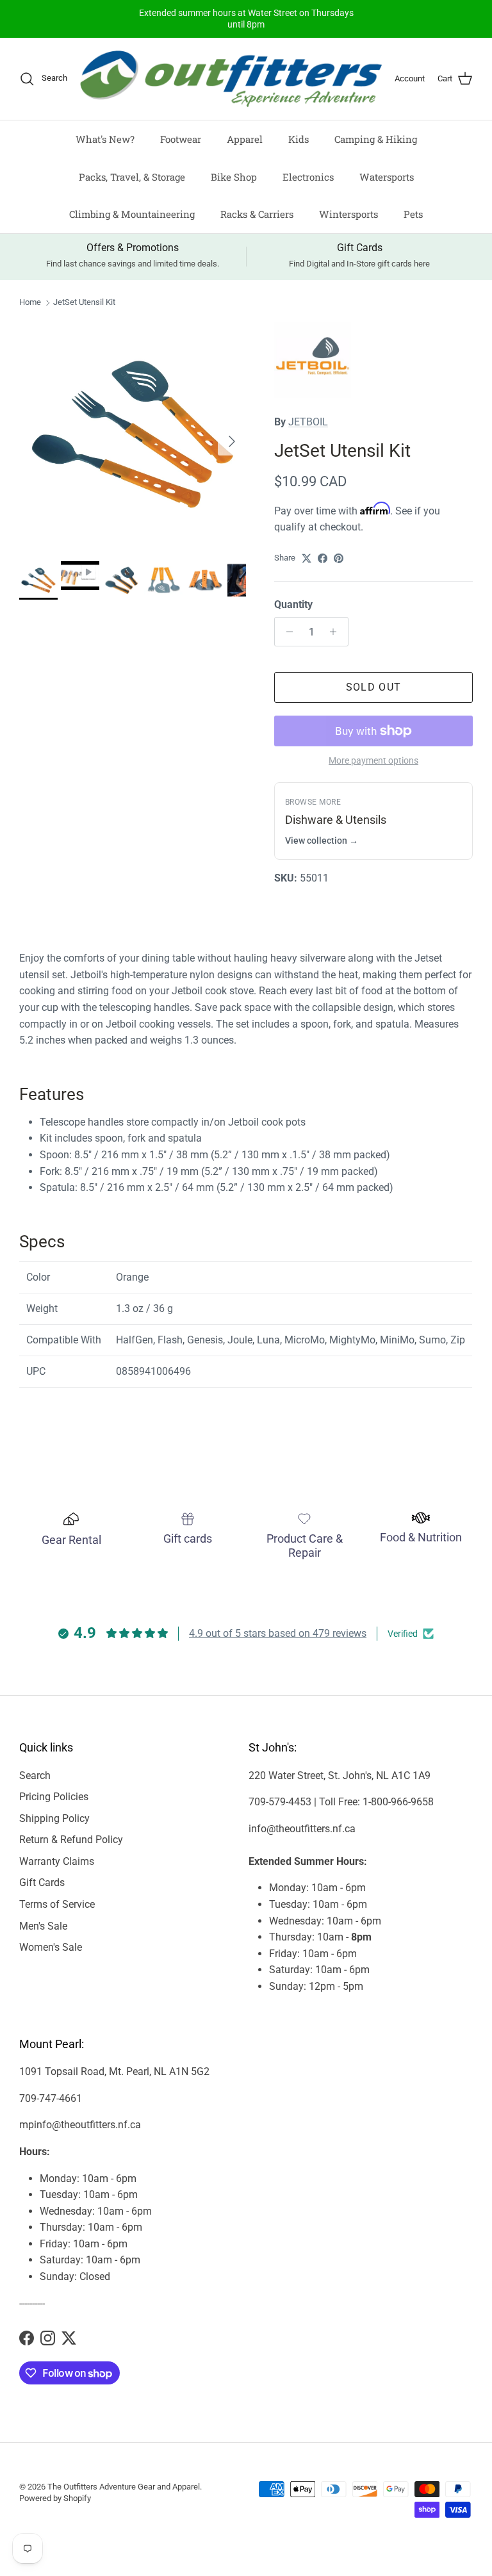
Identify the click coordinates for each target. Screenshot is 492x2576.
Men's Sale (43, 1926)
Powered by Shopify (55, 2498)
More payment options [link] (373, 760)
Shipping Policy (54, 1818)
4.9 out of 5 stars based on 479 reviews (278, 1633)
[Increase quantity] (337, 632)
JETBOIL (308, 422)
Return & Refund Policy (71, 1840)
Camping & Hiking (376, 139)
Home (30, 303)
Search (35, 1776)
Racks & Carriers (257, 214)
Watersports (387, 177)
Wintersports (348, 214)
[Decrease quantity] (286, 632)
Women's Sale (51, 1947)
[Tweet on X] (307, 558)
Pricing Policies (54, 1797)
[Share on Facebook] (323, 558)
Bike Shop (234, 177)
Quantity (293, 604)
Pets (413, 214)
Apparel (245, 139)
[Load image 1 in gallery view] (133, 435)
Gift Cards (42, 1883)
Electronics (308, 177)
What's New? (105, 139)
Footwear (181, 139)
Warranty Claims (57, 1861)
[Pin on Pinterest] (339, 558)
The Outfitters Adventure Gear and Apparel (124, 2487)
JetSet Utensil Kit (84, 303)
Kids (299, 139)
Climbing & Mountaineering (132, 214)
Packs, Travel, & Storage (132, 177)
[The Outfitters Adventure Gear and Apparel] (231, 79)
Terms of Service (57, 1904)
